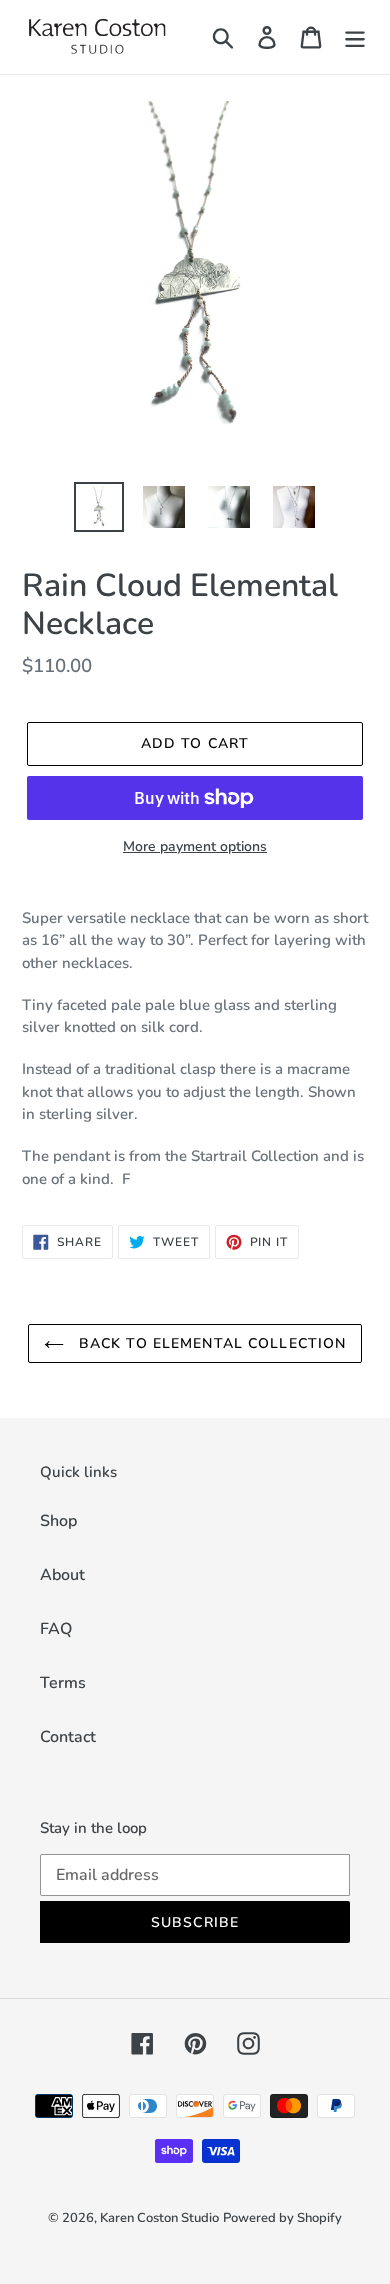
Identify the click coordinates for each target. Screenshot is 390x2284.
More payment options (195, 846)
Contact (68, 1737)
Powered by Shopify (282, 2218)
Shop (58, 1521)
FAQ (56, 1629)
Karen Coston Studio (159, 2218)
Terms (63, 1683)
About (62, 1575)
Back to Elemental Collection (210, 1343)
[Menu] (355, 37)
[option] (99, 507)
